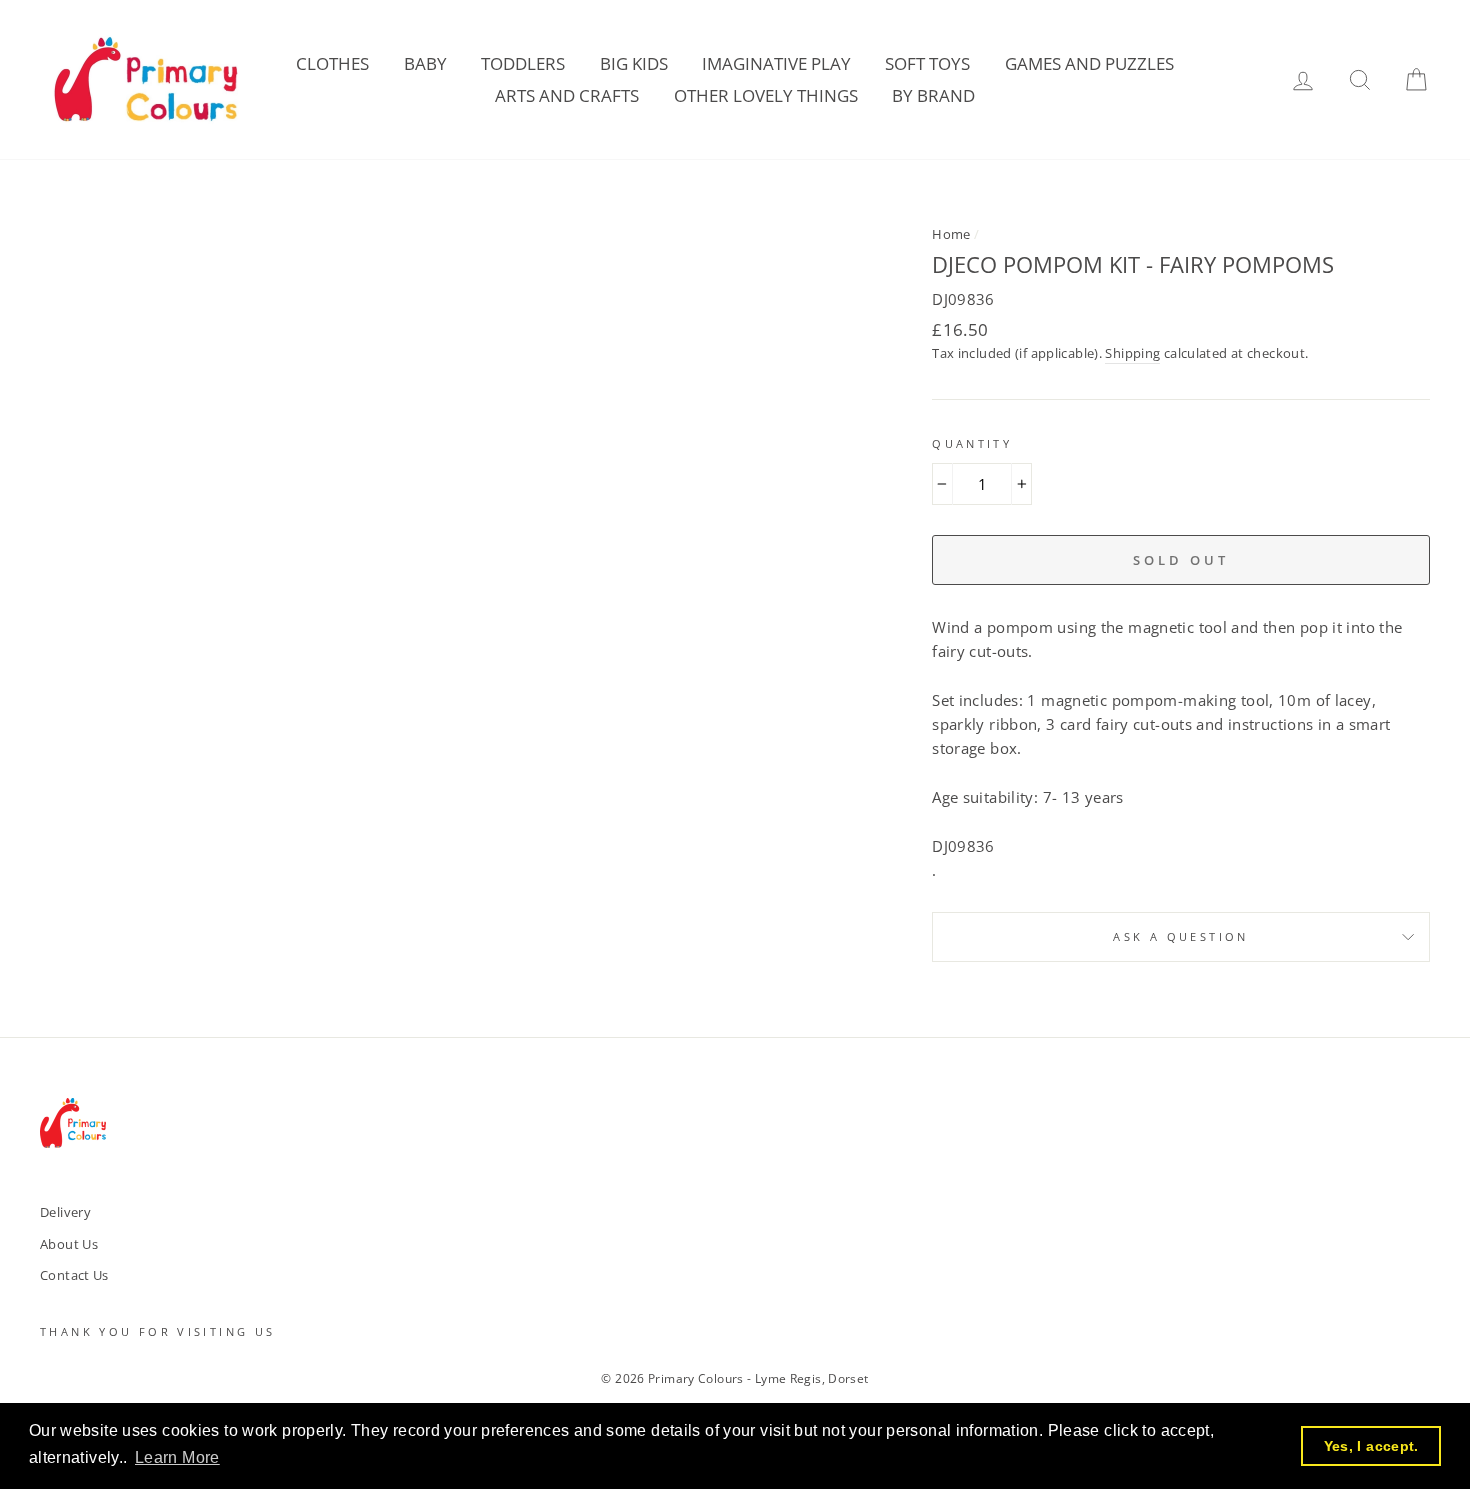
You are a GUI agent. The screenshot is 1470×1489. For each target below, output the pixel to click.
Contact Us (74, 1275)
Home (951, 234)
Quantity (972, 443)
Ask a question (1180, 936)
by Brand (933, 95)
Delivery (65, 1212)
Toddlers (523, 63)
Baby (425, 63)
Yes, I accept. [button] (1371, 1446)
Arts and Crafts (567, 95)
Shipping (1132, 353)
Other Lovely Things (766, 95)
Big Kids (634, 63)
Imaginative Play (776, 63)
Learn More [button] (177, 1457)
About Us (69, 1244)
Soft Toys (927, 63)
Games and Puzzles (1089, 63)
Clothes (332, 63)
